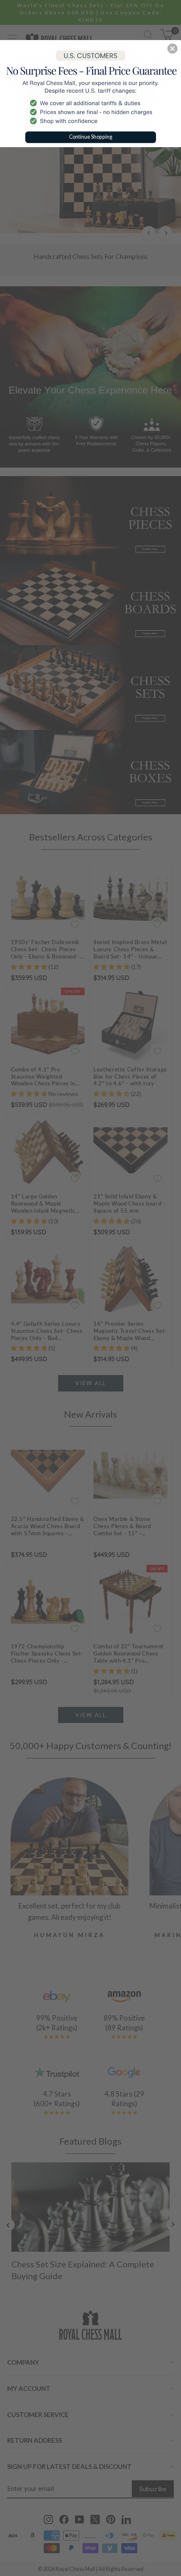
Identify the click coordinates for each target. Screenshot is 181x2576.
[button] (173, 48)
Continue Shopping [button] (91, 136)
